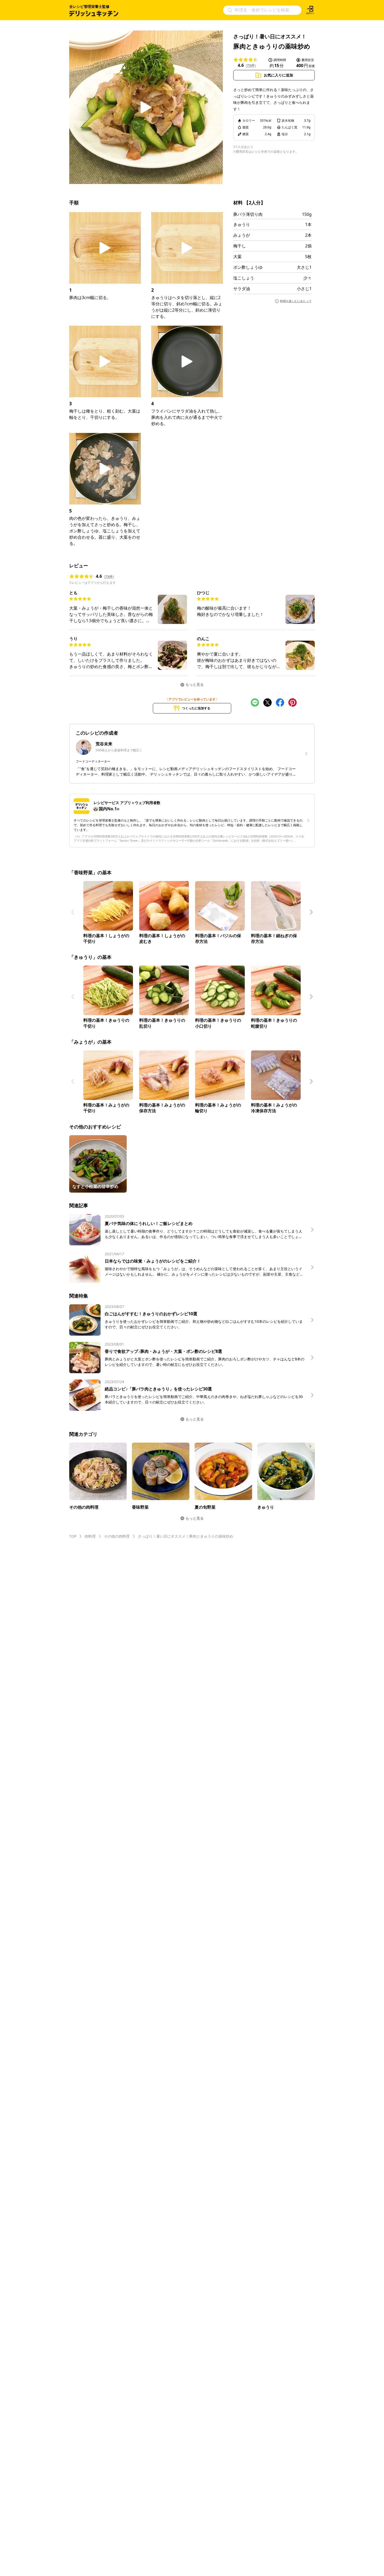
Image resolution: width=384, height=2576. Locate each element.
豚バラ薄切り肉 (248, 214)
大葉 (237, 257)
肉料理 (90, 1536)
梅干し (240, 246)
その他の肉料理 (117, 1536)
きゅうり (242, 224)
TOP (73, 1536)
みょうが (242, 235)
